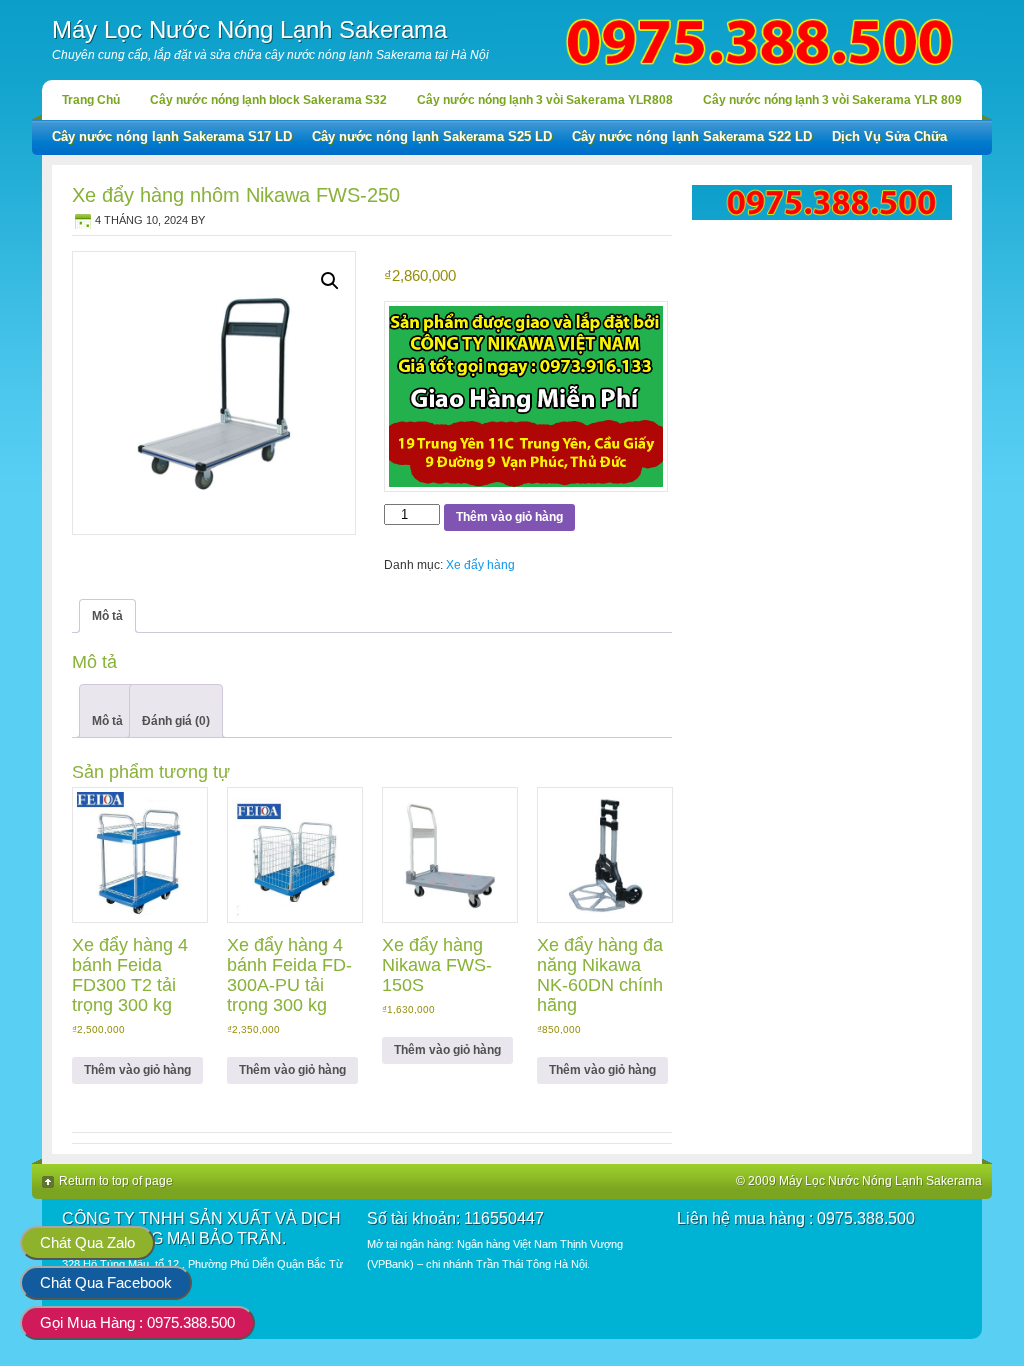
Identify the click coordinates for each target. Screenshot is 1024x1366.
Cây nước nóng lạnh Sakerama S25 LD (432, 136)
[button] (330, 281)
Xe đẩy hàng (480, 565)
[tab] (107, 711)
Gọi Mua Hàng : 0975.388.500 (137, 1322)
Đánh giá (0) (176, 721)
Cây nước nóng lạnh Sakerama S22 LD (692, 136)
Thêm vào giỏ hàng (509, 517)
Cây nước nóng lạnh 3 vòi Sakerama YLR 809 (832, 100)
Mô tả (107, 721)
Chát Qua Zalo (87, 1242)
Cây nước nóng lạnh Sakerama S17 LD (172, 136)
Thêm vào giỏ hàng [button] (137, 1070)
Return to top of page (116, 1181)
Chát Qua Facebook (106, 1282)
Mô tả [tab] (107, 616)
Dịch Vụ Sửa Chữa (889, 136)
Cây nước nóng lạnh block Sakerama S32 (268, 100)
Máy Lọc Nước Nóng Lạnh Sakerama (249, 29)
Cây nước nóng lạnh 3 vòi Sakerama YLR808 (545, 100)
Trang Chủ (91, 100)
